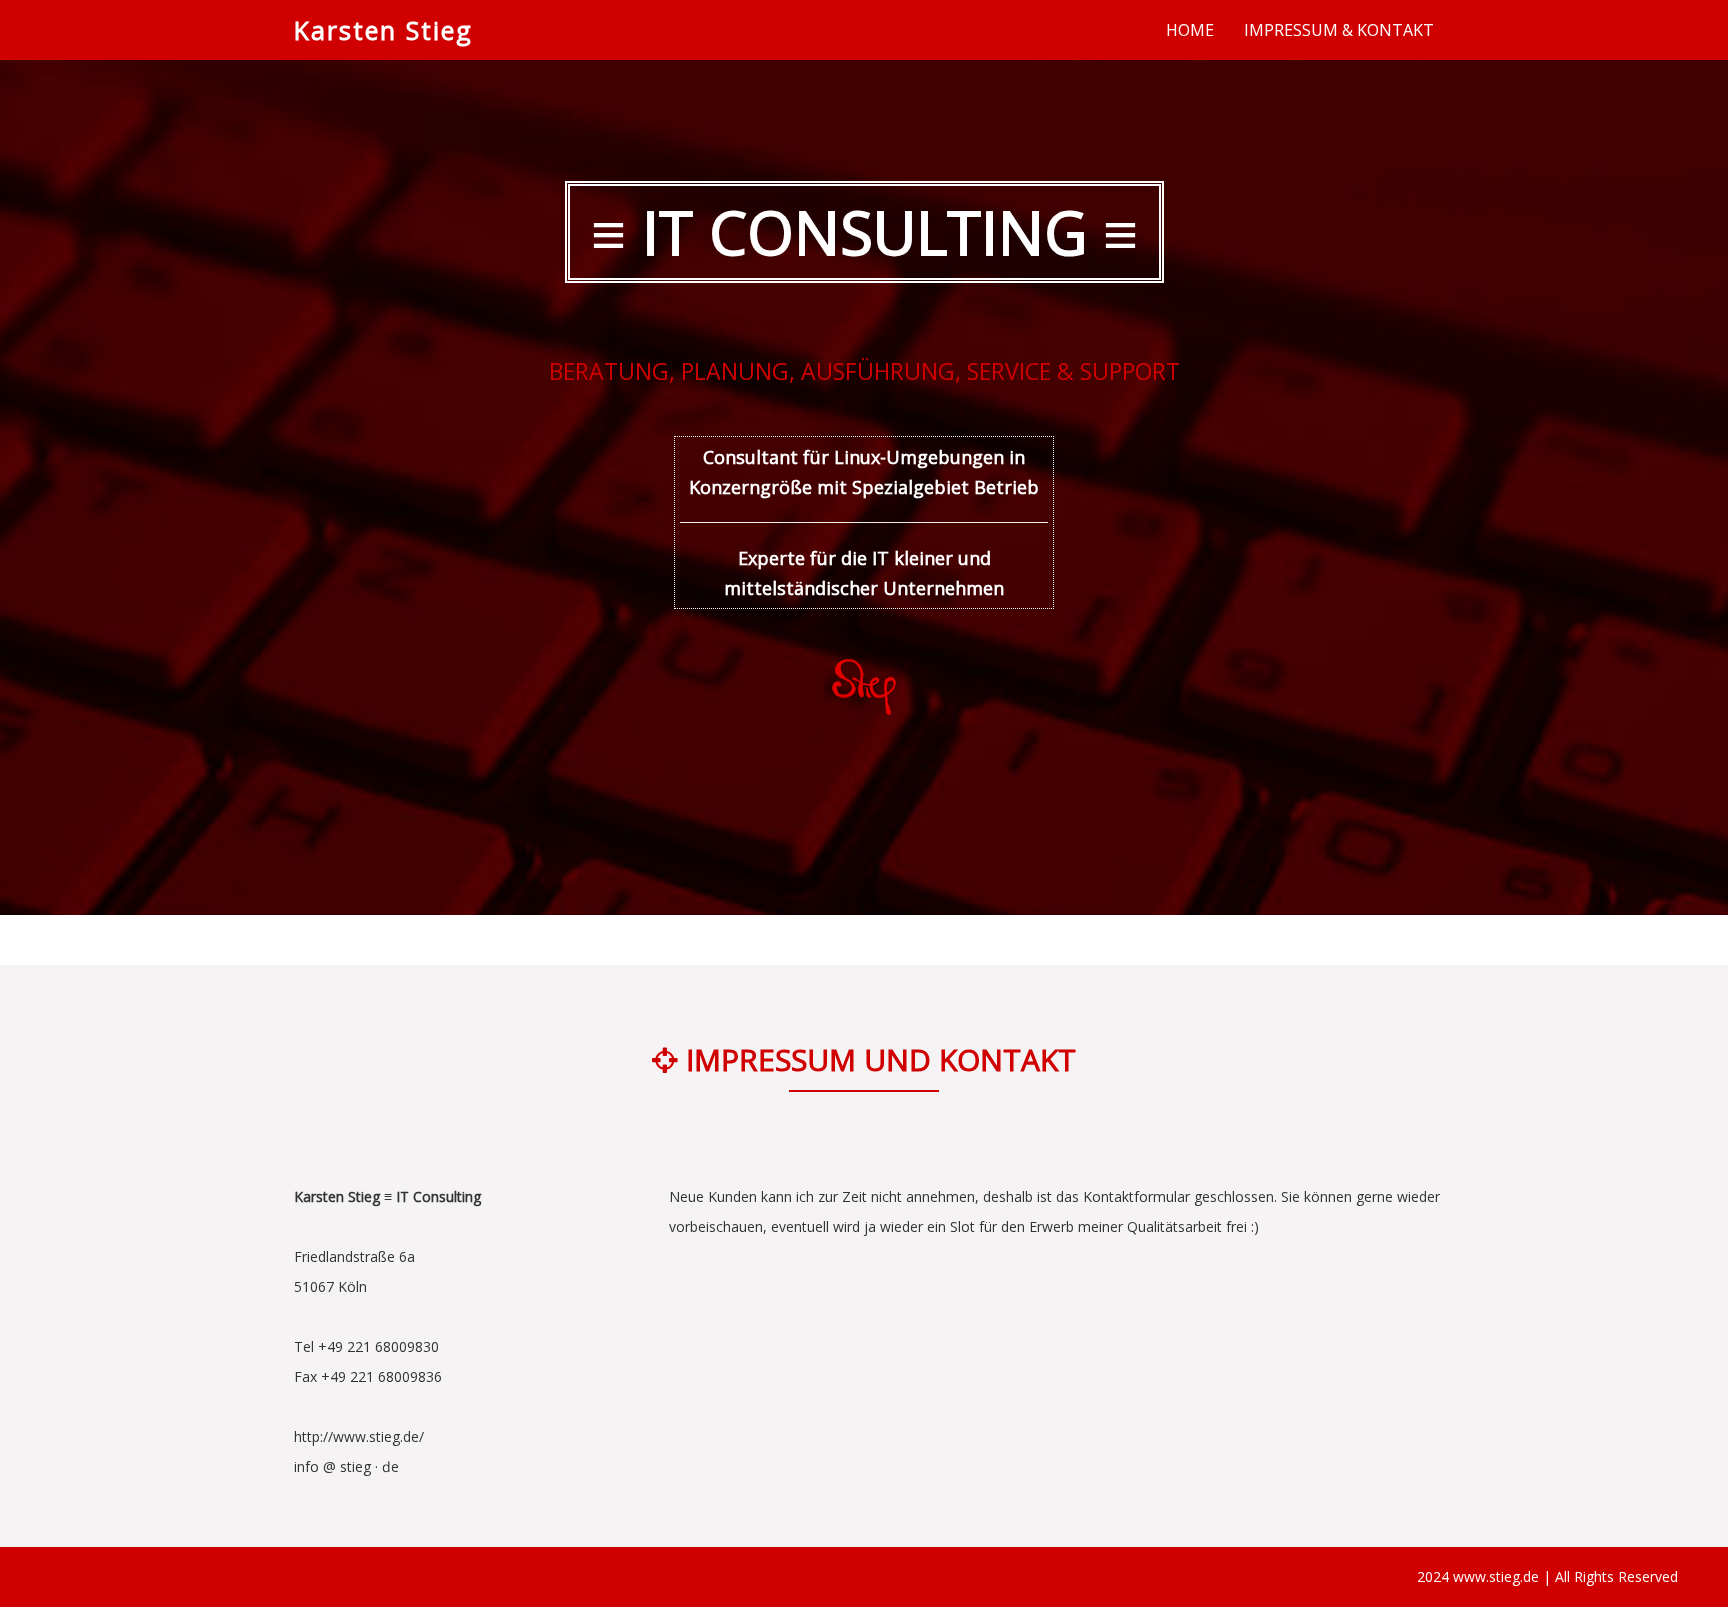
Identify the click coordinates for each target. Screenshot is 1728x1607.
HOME (1190, 30)
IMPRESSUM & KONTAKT (1339, 30)
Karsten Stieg (383, 30)
